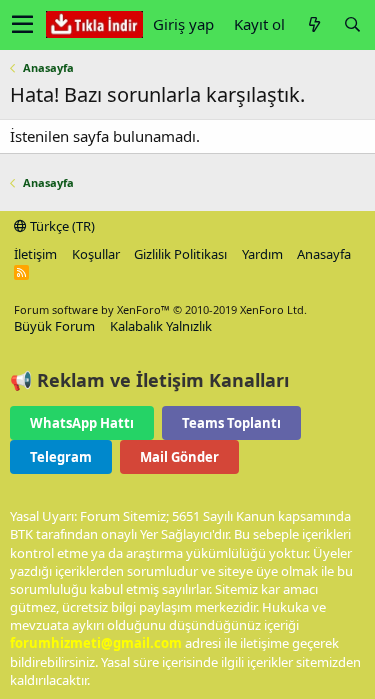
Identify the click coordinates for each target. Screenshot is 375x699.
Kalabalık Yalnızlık (161, 326)
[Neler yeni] (314, 24)
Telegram (61, 457)
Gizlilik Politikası (180, 254)
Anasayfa (324, 254)
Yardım (262, 254)
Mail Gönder (179, 457)
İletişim (35, 254)
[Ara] (352, 24)
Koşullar (96, 254)
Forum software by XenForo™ (160, 309)
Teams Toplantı (231, 423)
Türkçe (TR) (61, 226)
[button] (22, 25)
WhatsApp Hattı (82, 423)
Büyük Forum (54, 326)
